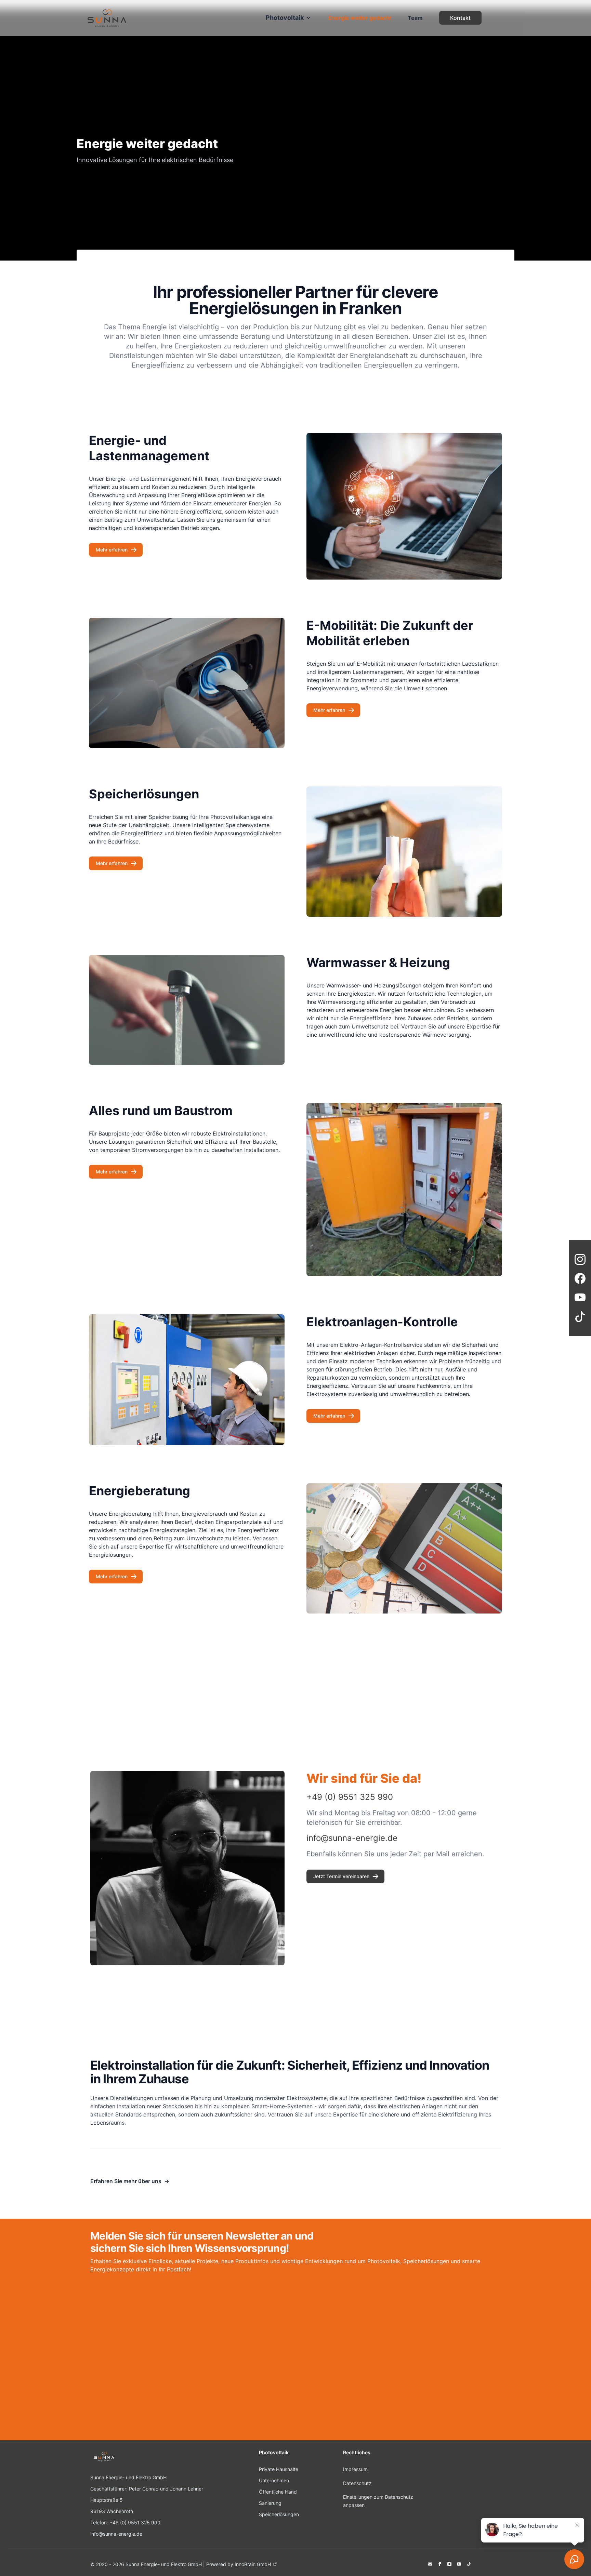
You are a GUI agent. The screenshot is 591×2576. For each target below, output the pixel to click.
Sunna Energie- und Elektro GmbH (128, 2477)
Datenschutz (357, 2483)
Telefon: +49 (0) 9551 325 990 (125, 2522)
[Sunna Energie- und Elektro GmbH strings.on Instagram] (449, 2564)
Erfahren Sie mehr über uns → (130, 2181)
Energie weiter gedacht (360, 18)
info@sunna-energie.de (116, 2534)
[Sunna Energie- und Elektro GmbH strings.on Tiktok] (469, 2564)
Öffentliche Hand (278, 2492)
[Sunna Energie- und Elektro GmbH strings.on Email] (430, 2564)
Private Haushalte (279, 2469)
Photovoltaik (285, 18)
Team (415, 18)
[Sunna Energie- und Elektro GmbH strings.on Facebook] (440, 2564)
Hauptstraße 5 (107, 2500)
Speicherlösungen (279, 2514)
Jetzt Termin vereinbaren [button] (341, 1876)
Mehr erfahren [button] (112, 550)
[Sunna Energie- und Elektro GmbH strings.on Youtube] (459, 2564)
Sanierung (270, 2503)
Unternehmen (274, 2480)
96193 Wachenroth (112, 2511)
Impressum (355, 2469)
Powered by (239, 2564)
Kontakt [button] (460, 18)
